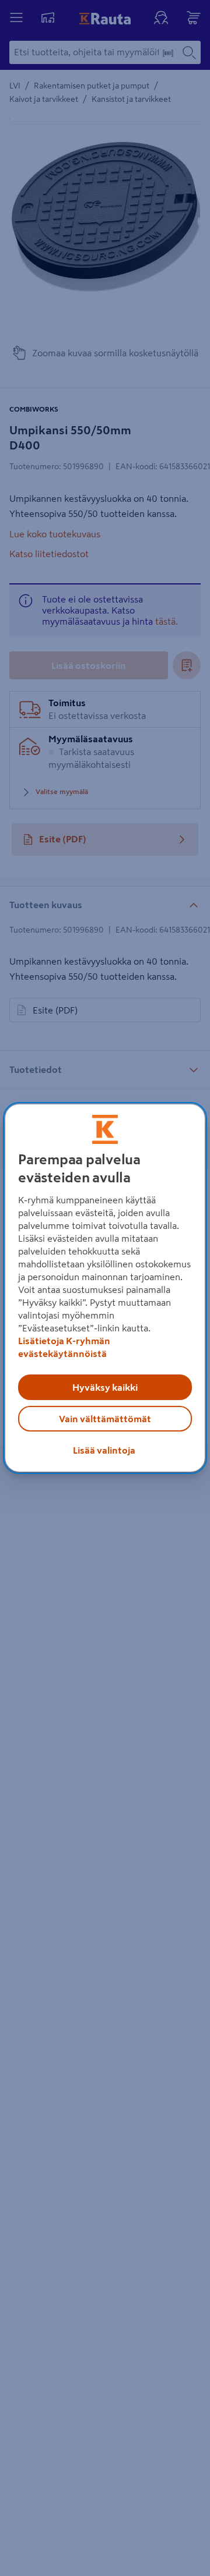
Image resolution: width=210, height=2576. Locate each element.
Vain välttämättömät (105, 1419)
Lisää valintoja (104, 1450)
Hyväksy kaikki (105, 1387)
